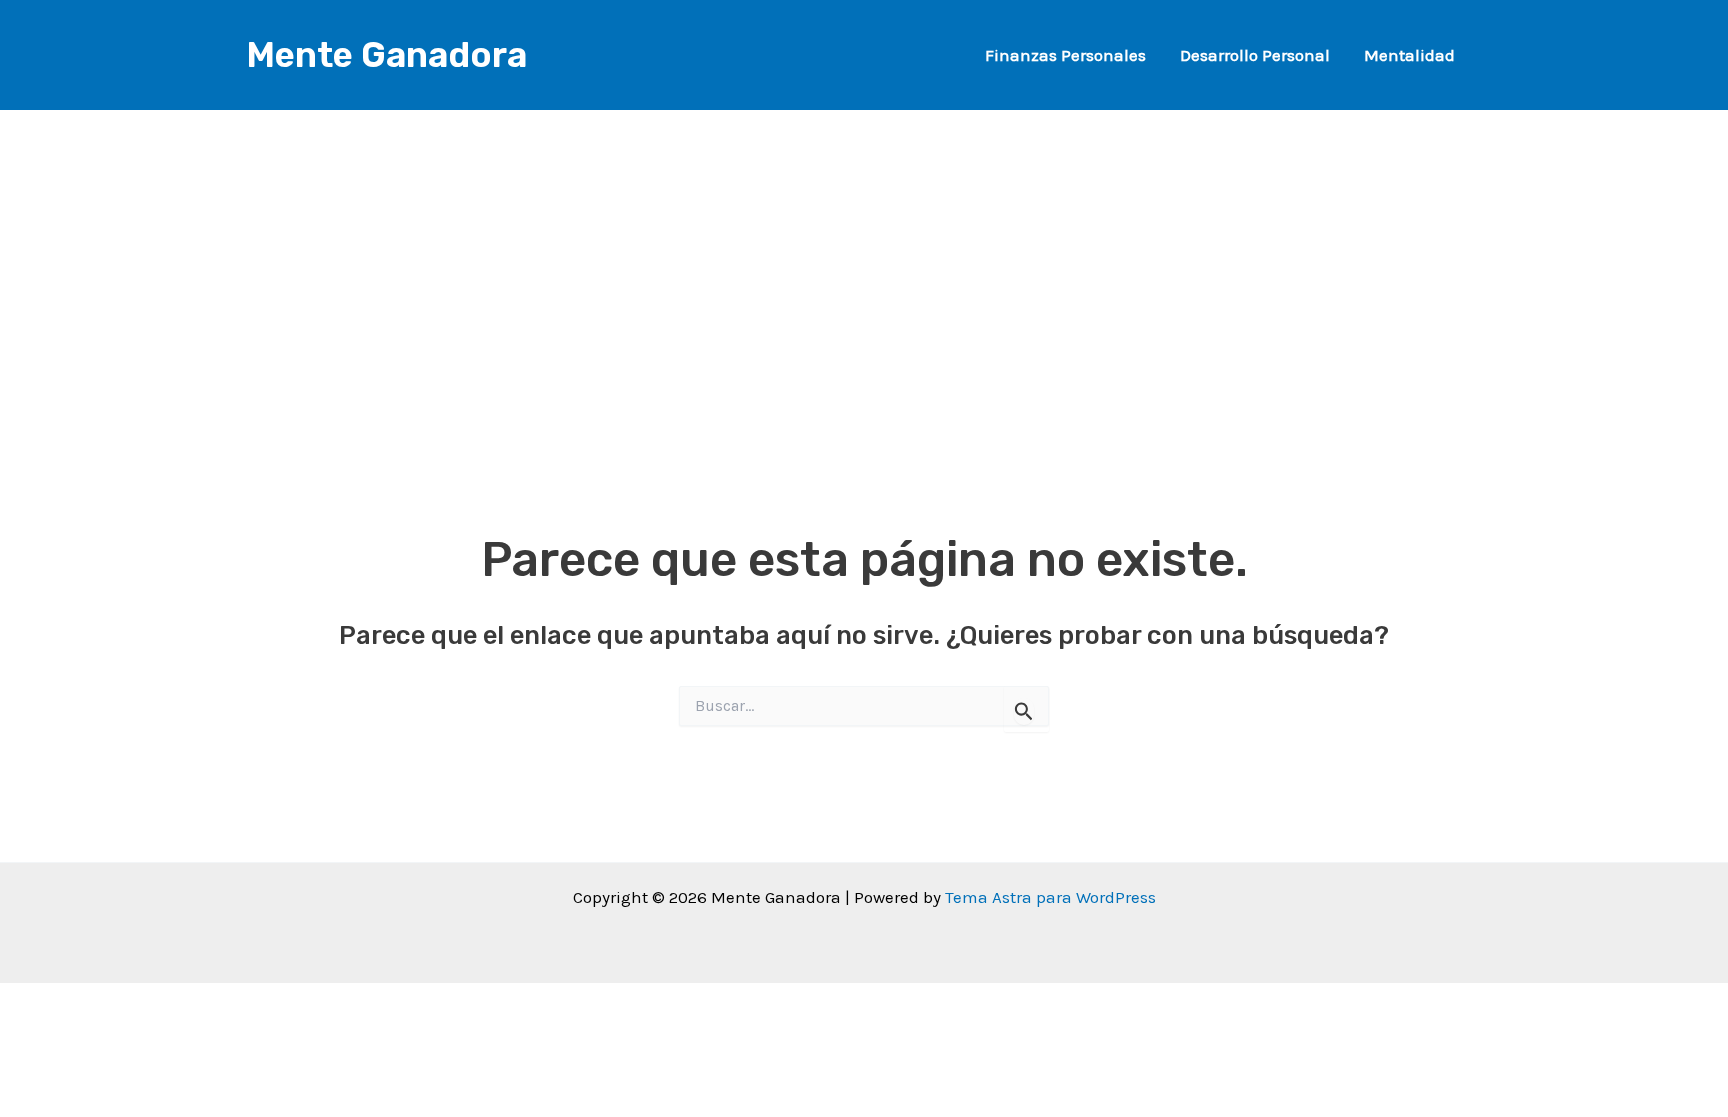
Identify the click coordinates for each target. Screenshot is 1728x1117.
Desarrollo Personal (1255, 55)
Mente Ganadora (386, 55)
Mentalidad (1409, 55)
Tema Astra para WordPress (1050, 897)
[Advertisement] (864, 250)
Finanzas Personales (1065, 55)
